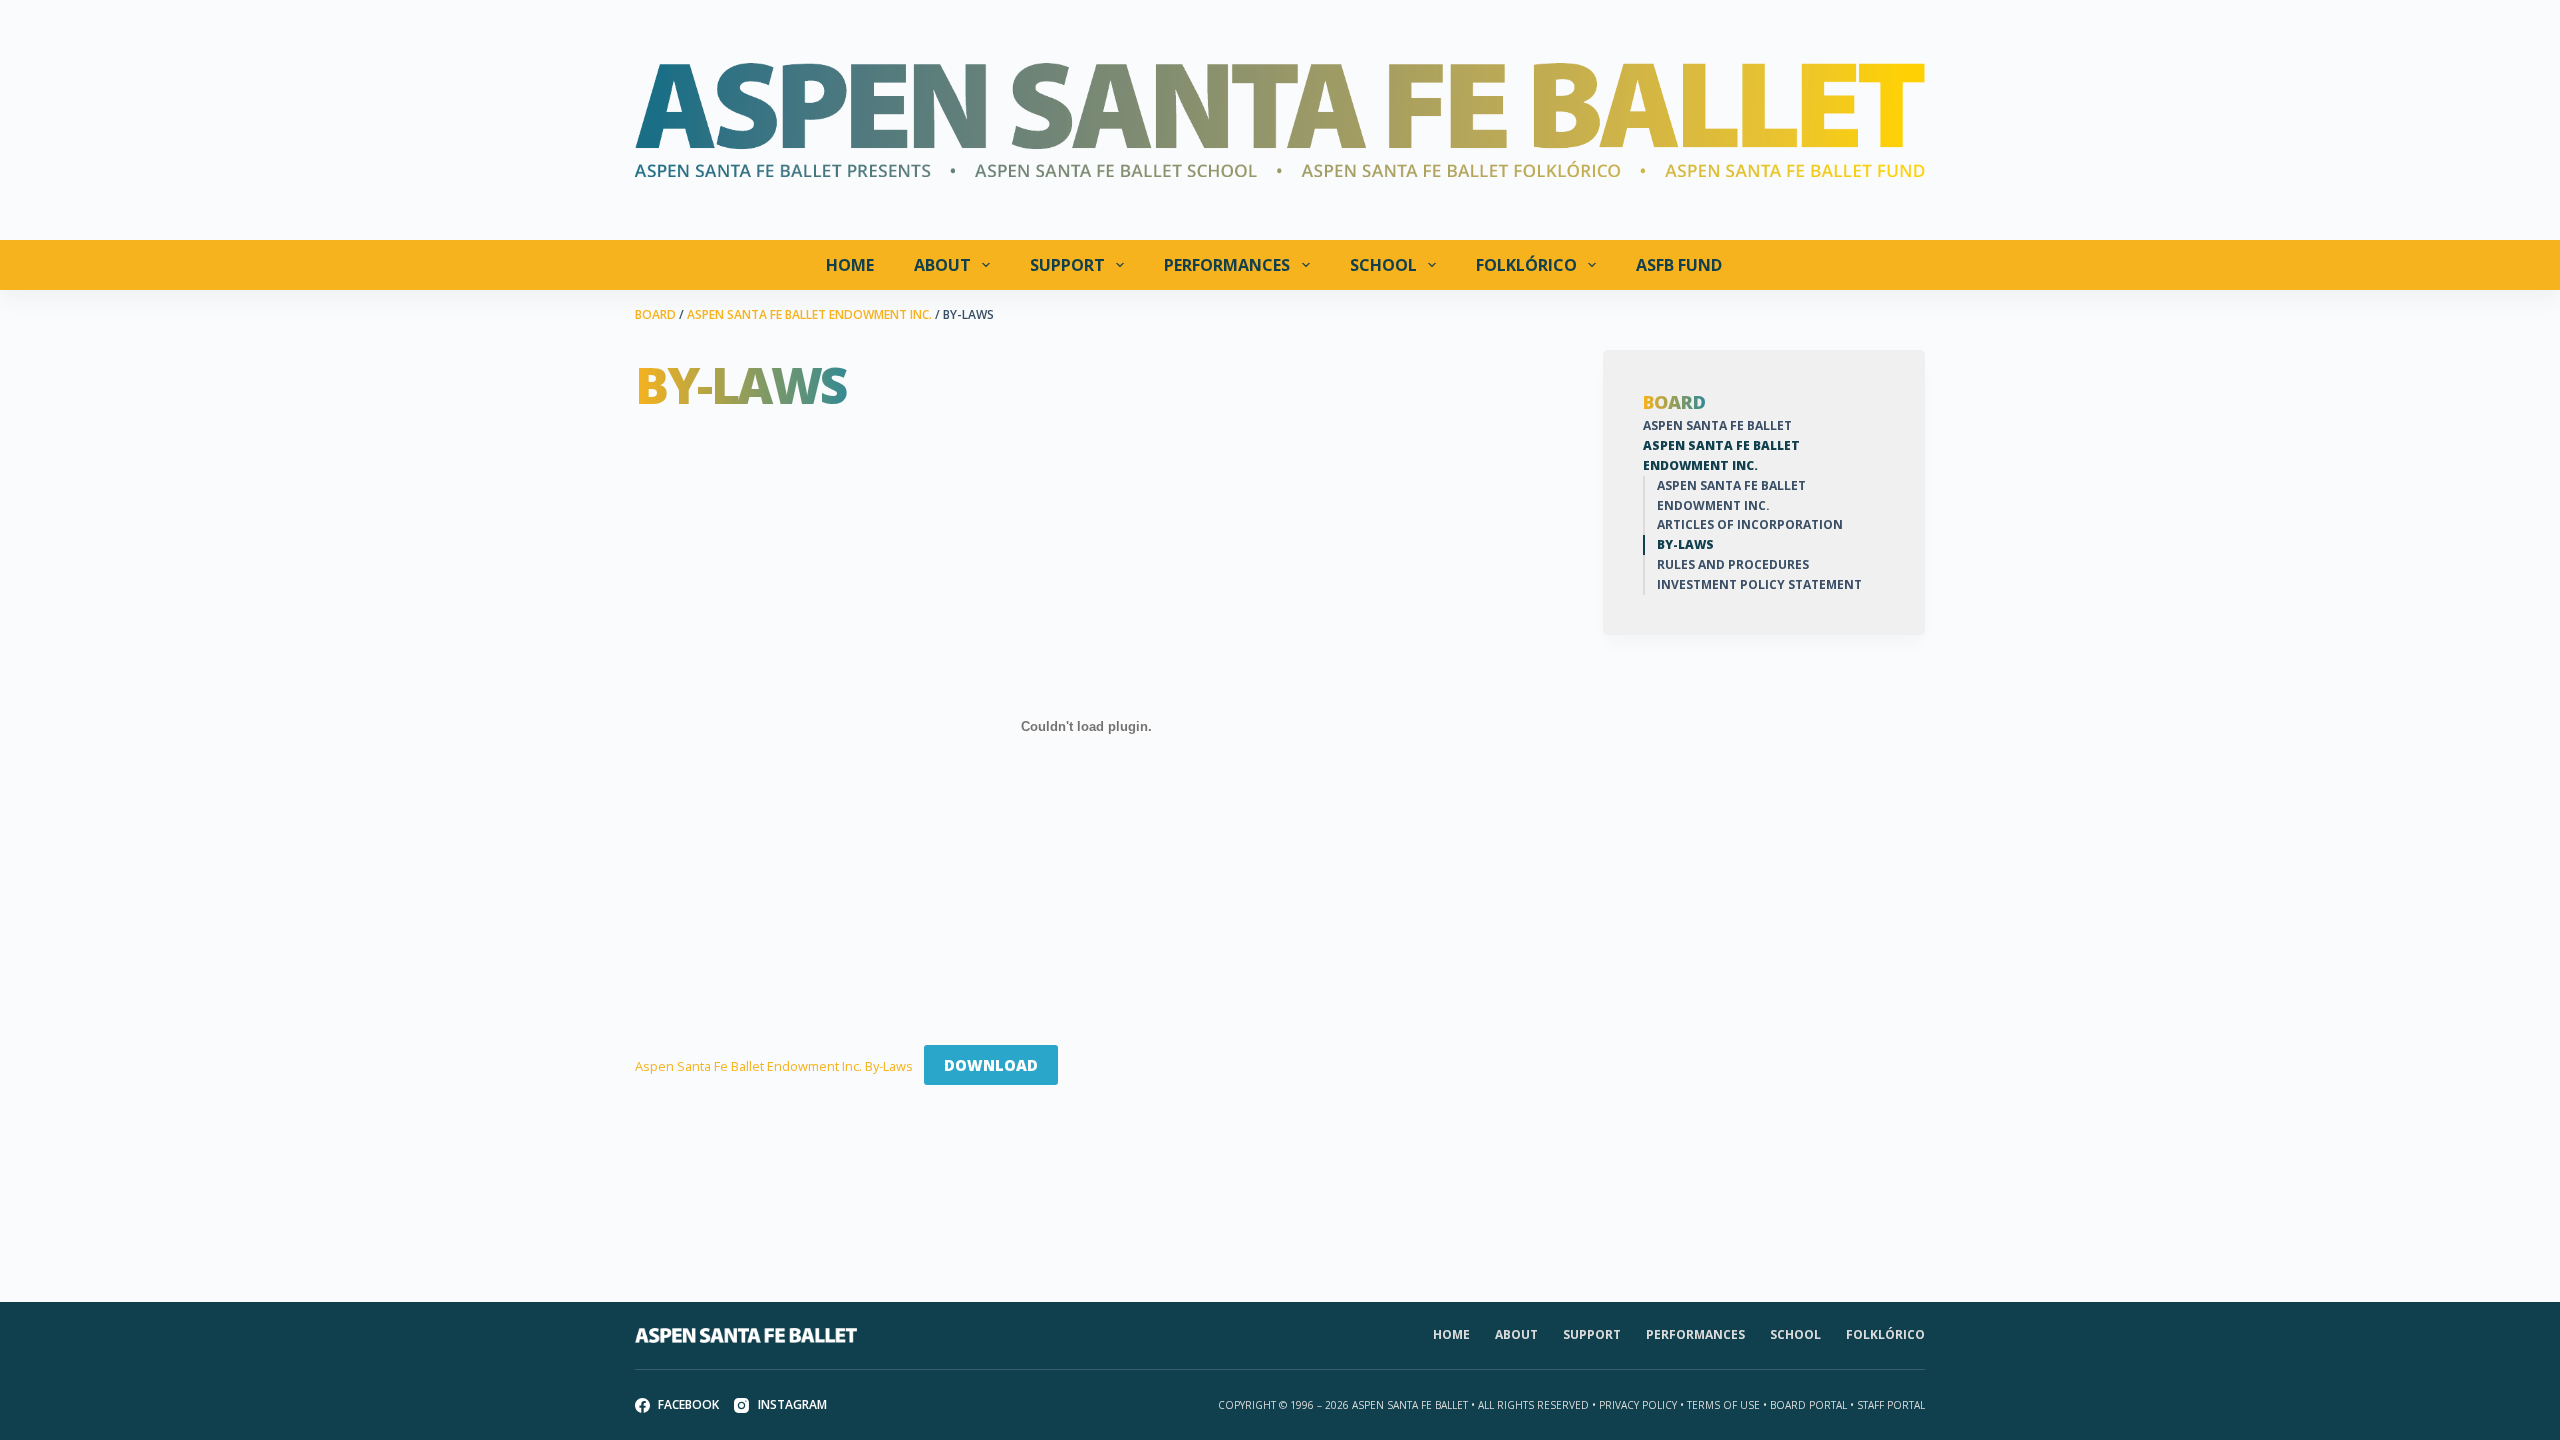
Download (991, 1065)
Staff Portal (1891, 1405)
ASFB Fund (1679, 265)
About (942, 265)
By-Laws (1685, 544)
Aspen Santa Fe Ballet (1717, 425)
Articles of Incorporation (1750, 524)
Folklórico (1526, 265)
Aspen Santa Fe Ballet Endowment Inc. (1721, 455)
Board (1674, 403)
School (1383, 265)
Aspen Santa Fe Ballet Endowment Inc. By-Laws (774, 1066)
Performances (1227, 265)
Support (1067, 265)
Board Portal (1808, 1405)
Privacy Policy (1638, 1405)
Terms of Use (1723, 1405)
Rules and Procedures (1733, 564)
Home (850, 265)
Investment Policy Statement (1759, 584)
